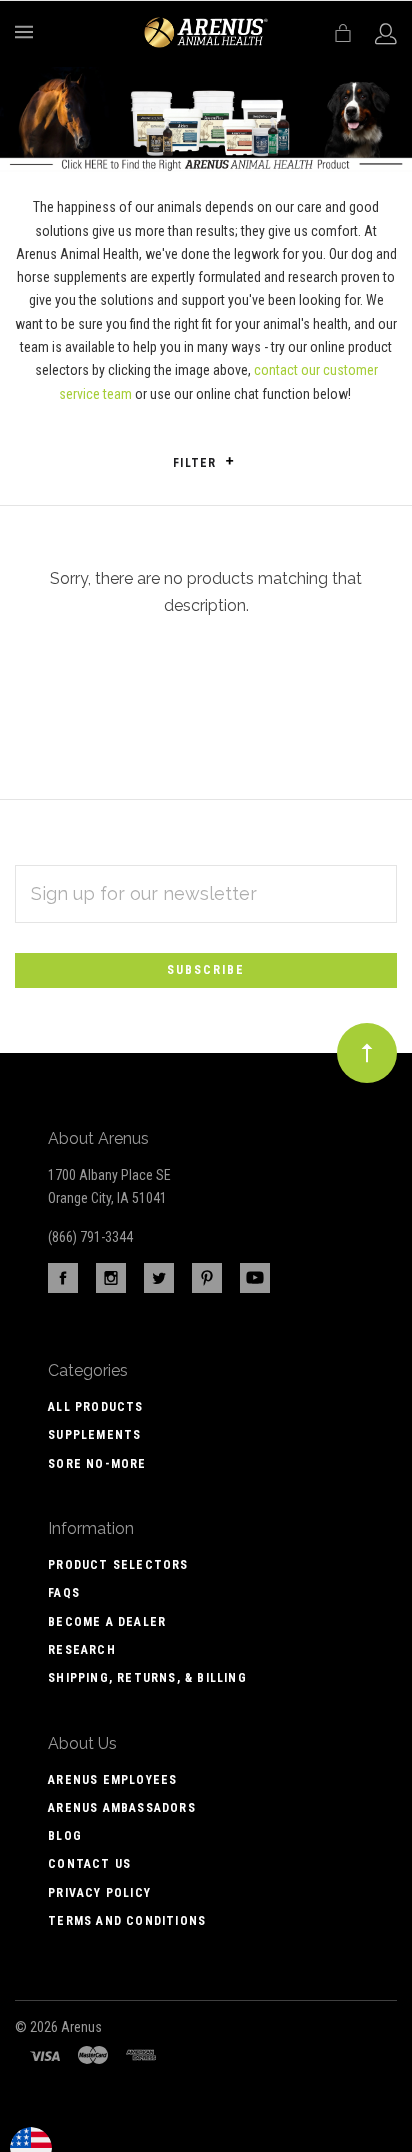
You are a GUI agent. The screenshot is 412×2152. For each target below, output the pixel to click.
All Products (95, 1407)
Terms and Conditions (127, 1921)
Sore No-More (97, 1464)
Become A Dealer (107, 1622)
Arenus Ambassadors (122, 1808)
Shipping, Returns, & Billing (147, 1678)
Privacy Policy (99, 1893)
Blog (65, 1836)
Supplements (94, 1435)
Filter (196, 463)
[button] (229, 461)
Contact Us (89, 1864)
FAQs (64, 1593)
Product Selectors (118, 1565)
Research (82, 1650)
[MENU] (27, 32)
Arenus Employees (112, 1780)
